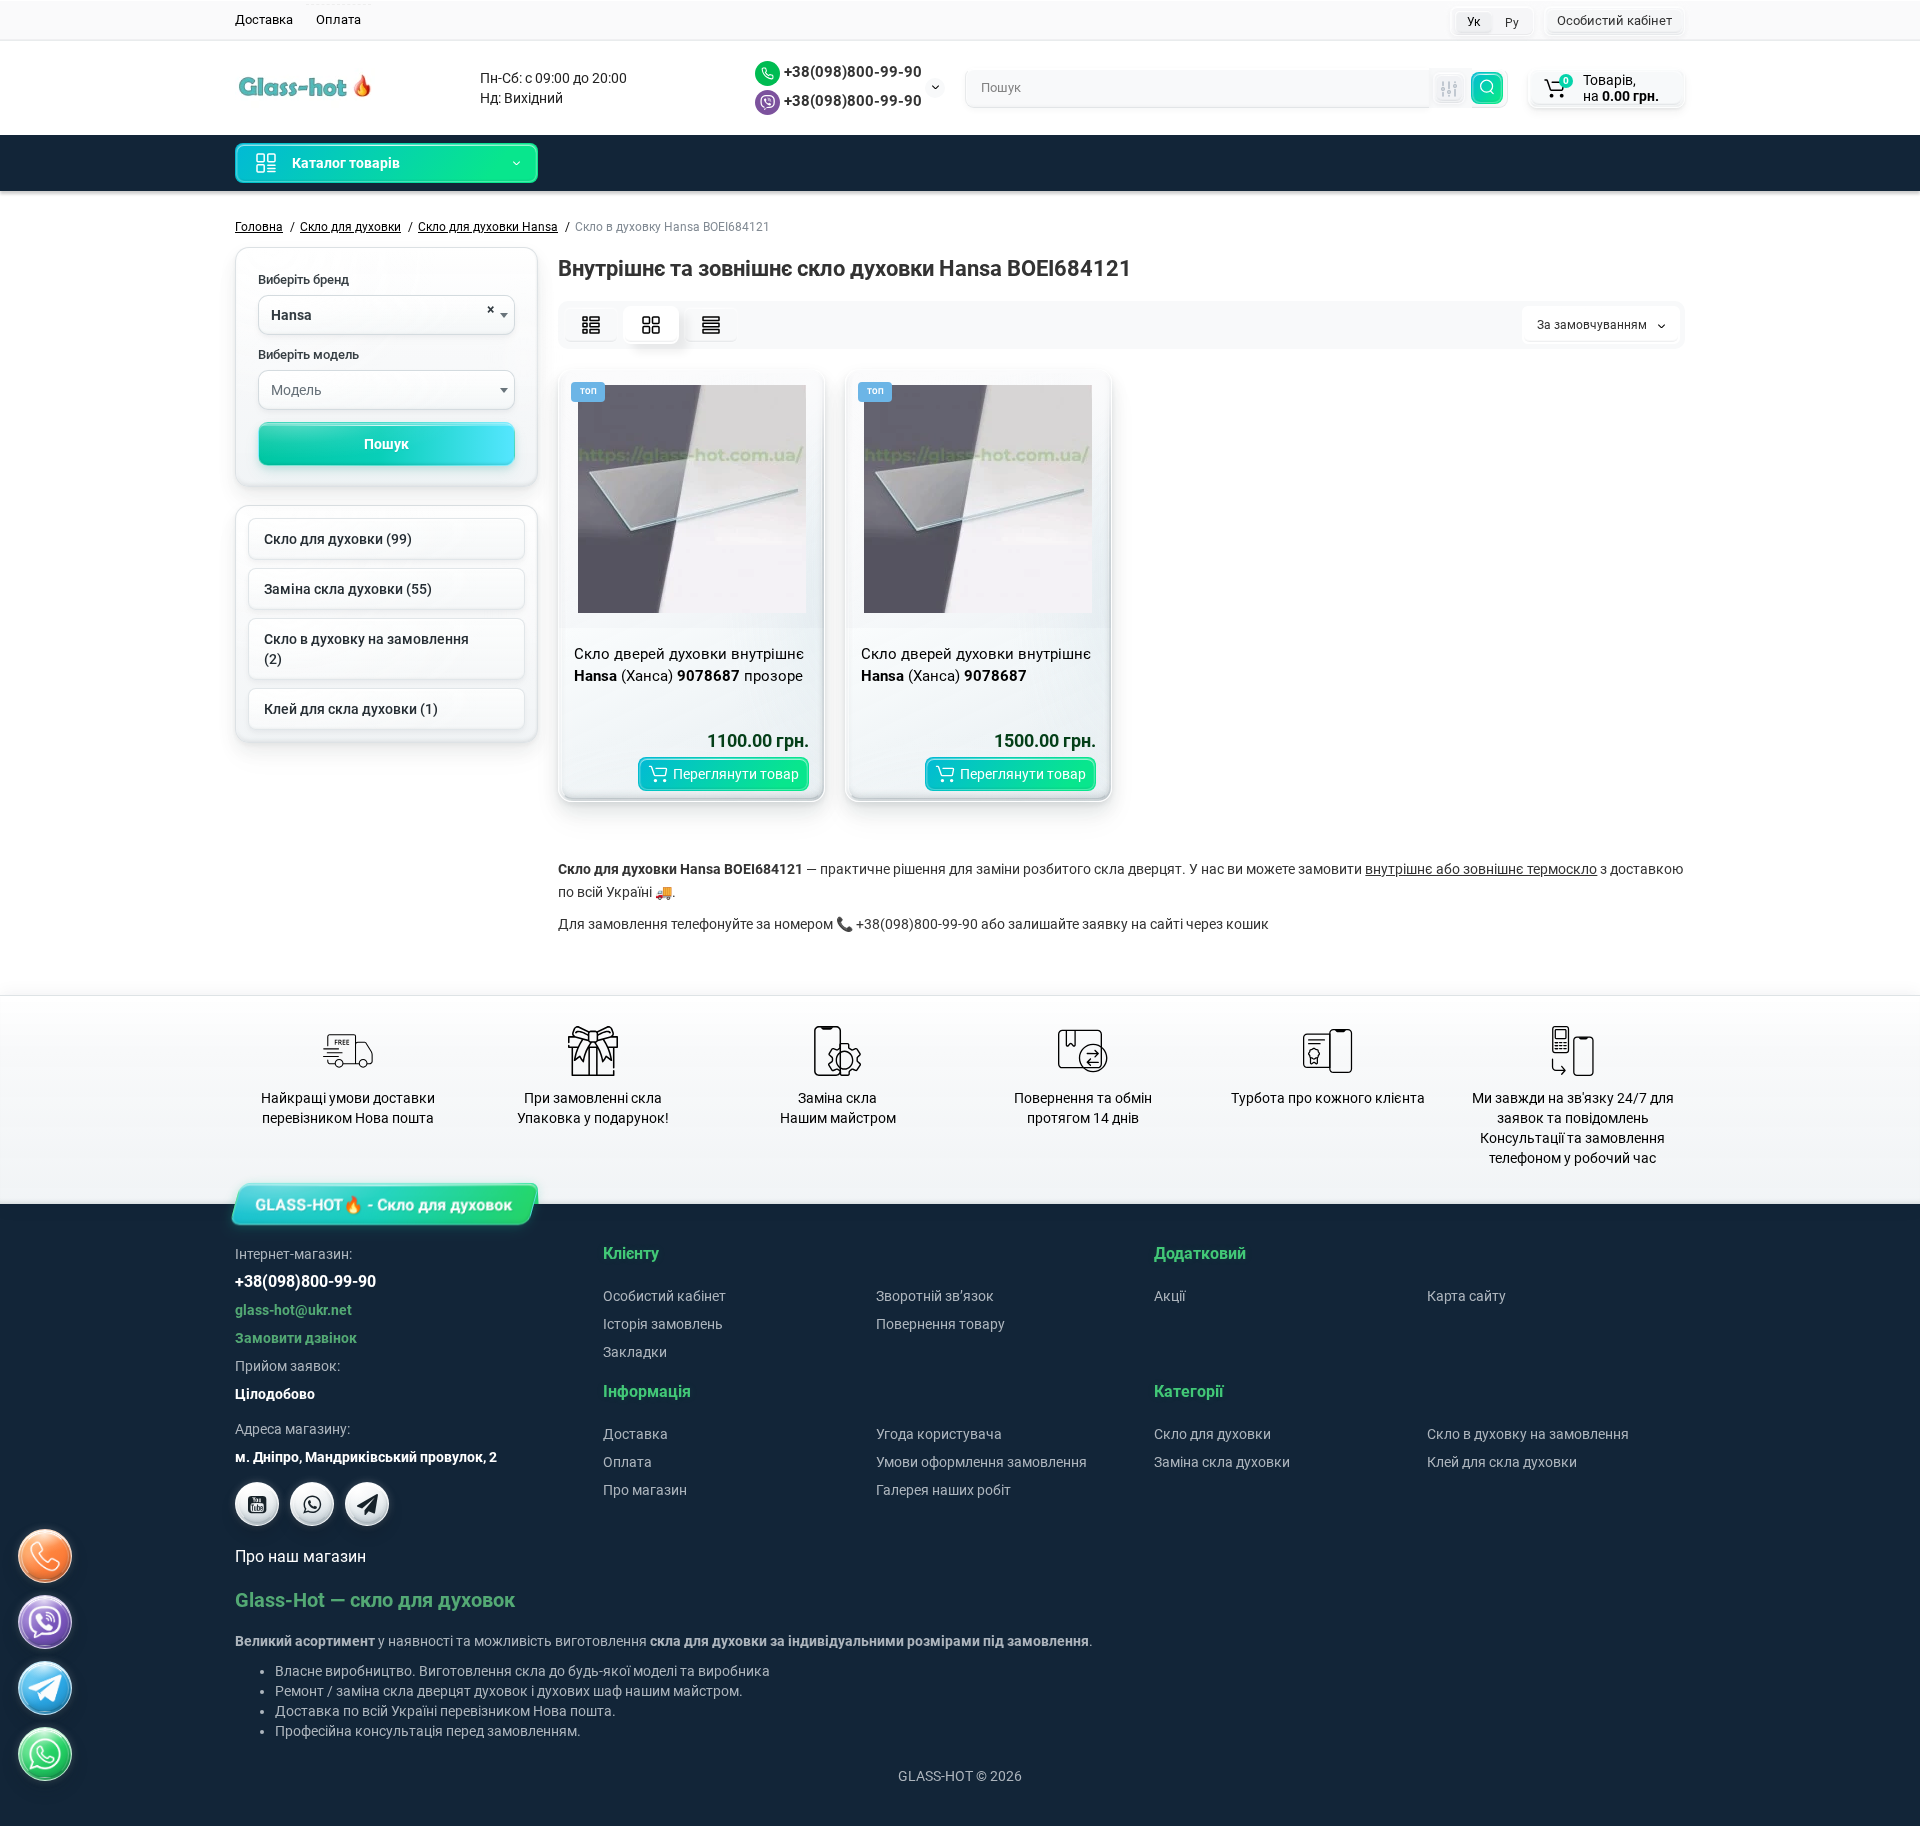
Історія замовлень (663, 1324)
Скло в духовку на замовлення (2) (366, 649)
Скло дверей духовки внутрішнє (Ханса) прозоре (689, 665)
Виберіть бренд (303, 279)
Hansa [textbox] (291, 315)
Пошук (386, 444)
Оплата (338, 19)
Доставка (264, 19)
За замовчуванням (1593, 325)
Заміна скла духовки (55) (348, 589)
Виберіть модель (308, 354)
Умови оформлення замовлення (981, 1462)
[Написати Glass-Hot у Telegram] (367, 1504)
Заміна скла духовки (1222, 1462)
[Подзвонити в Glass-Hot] (45, 1556)
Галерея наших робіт (943, 1490)
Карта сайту (1466, 1296)
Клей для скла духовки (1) (351, 709)
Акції (1169, 1296)
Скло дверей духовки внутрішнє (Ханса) (976, 665)
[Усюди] (1449, 88)
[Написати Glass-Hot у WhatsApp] (45, 1754)
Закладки (635, 1352)
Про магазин (645, 1490)
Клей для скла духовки (1502, 1462)
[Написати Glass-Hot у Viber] (312, 1504)
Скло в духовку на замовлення (1528, 1434)
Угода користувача (939, 1434)
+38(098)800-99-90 (851, 72)
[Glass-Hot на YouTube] (257, 1504)
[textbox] (386, 391)
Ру (1512, 23)
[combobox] (386, 315)
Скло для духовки (1212, 1434)
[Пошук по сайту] (1487, 88)
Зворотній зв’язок (935, 1296)
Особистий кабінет (1614, 20)
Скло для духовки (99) (338, 539)
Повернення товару (940, 1324)
